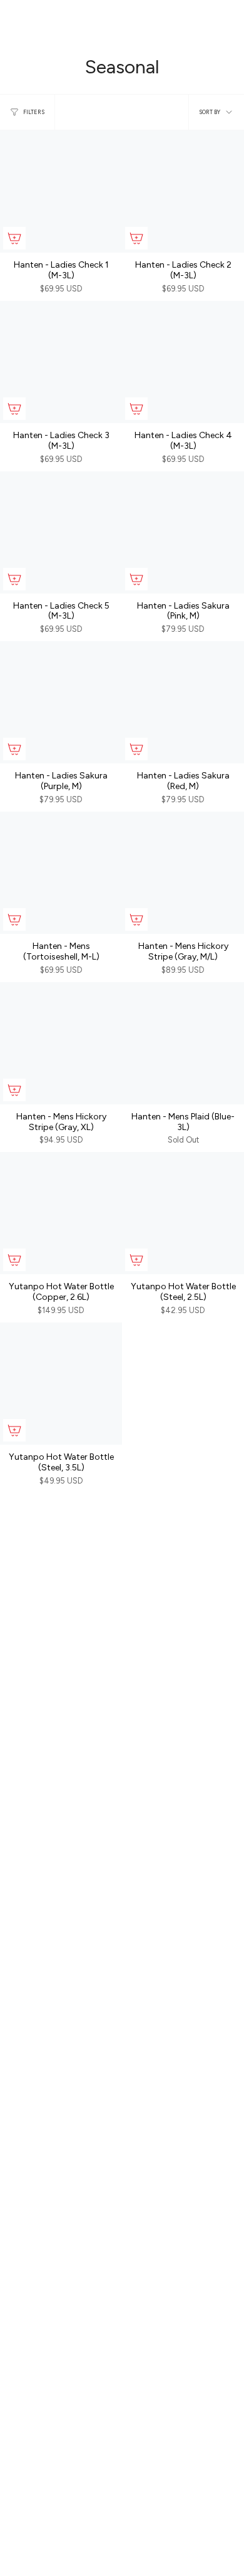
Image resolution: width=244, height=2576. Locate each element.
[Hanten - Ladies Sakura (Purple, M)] (61, 702)
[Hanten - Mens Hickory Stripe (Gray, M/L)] (183, 873)
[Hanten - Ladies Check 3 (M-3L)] (61, 362)
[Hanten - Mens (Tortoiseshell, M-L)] (61, 873)
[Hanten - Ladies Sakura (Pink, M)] (183, 532)
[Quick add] (14, 238)
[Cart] (226, 23)
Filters (34, 112)
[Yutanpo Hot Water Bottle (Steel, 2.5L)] (183, 1213)
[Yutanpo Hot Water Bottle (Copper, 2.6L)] (61, 1213)
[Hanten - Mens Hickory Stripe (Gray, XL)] (61, 1043)
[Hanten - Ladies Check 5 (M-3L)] (61, 532)
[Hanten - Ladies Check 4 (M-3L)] (183, 362)
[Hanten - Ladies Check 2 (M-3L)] (183, 191)
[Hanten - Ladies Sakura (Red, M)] (183, 702)
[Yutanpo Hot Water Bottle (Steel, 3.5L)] (61, 1384)
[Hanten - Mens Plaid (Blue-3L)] (183, 1043)
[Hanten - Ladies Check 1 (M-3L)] (61, 191)
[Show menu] (16, 23)
